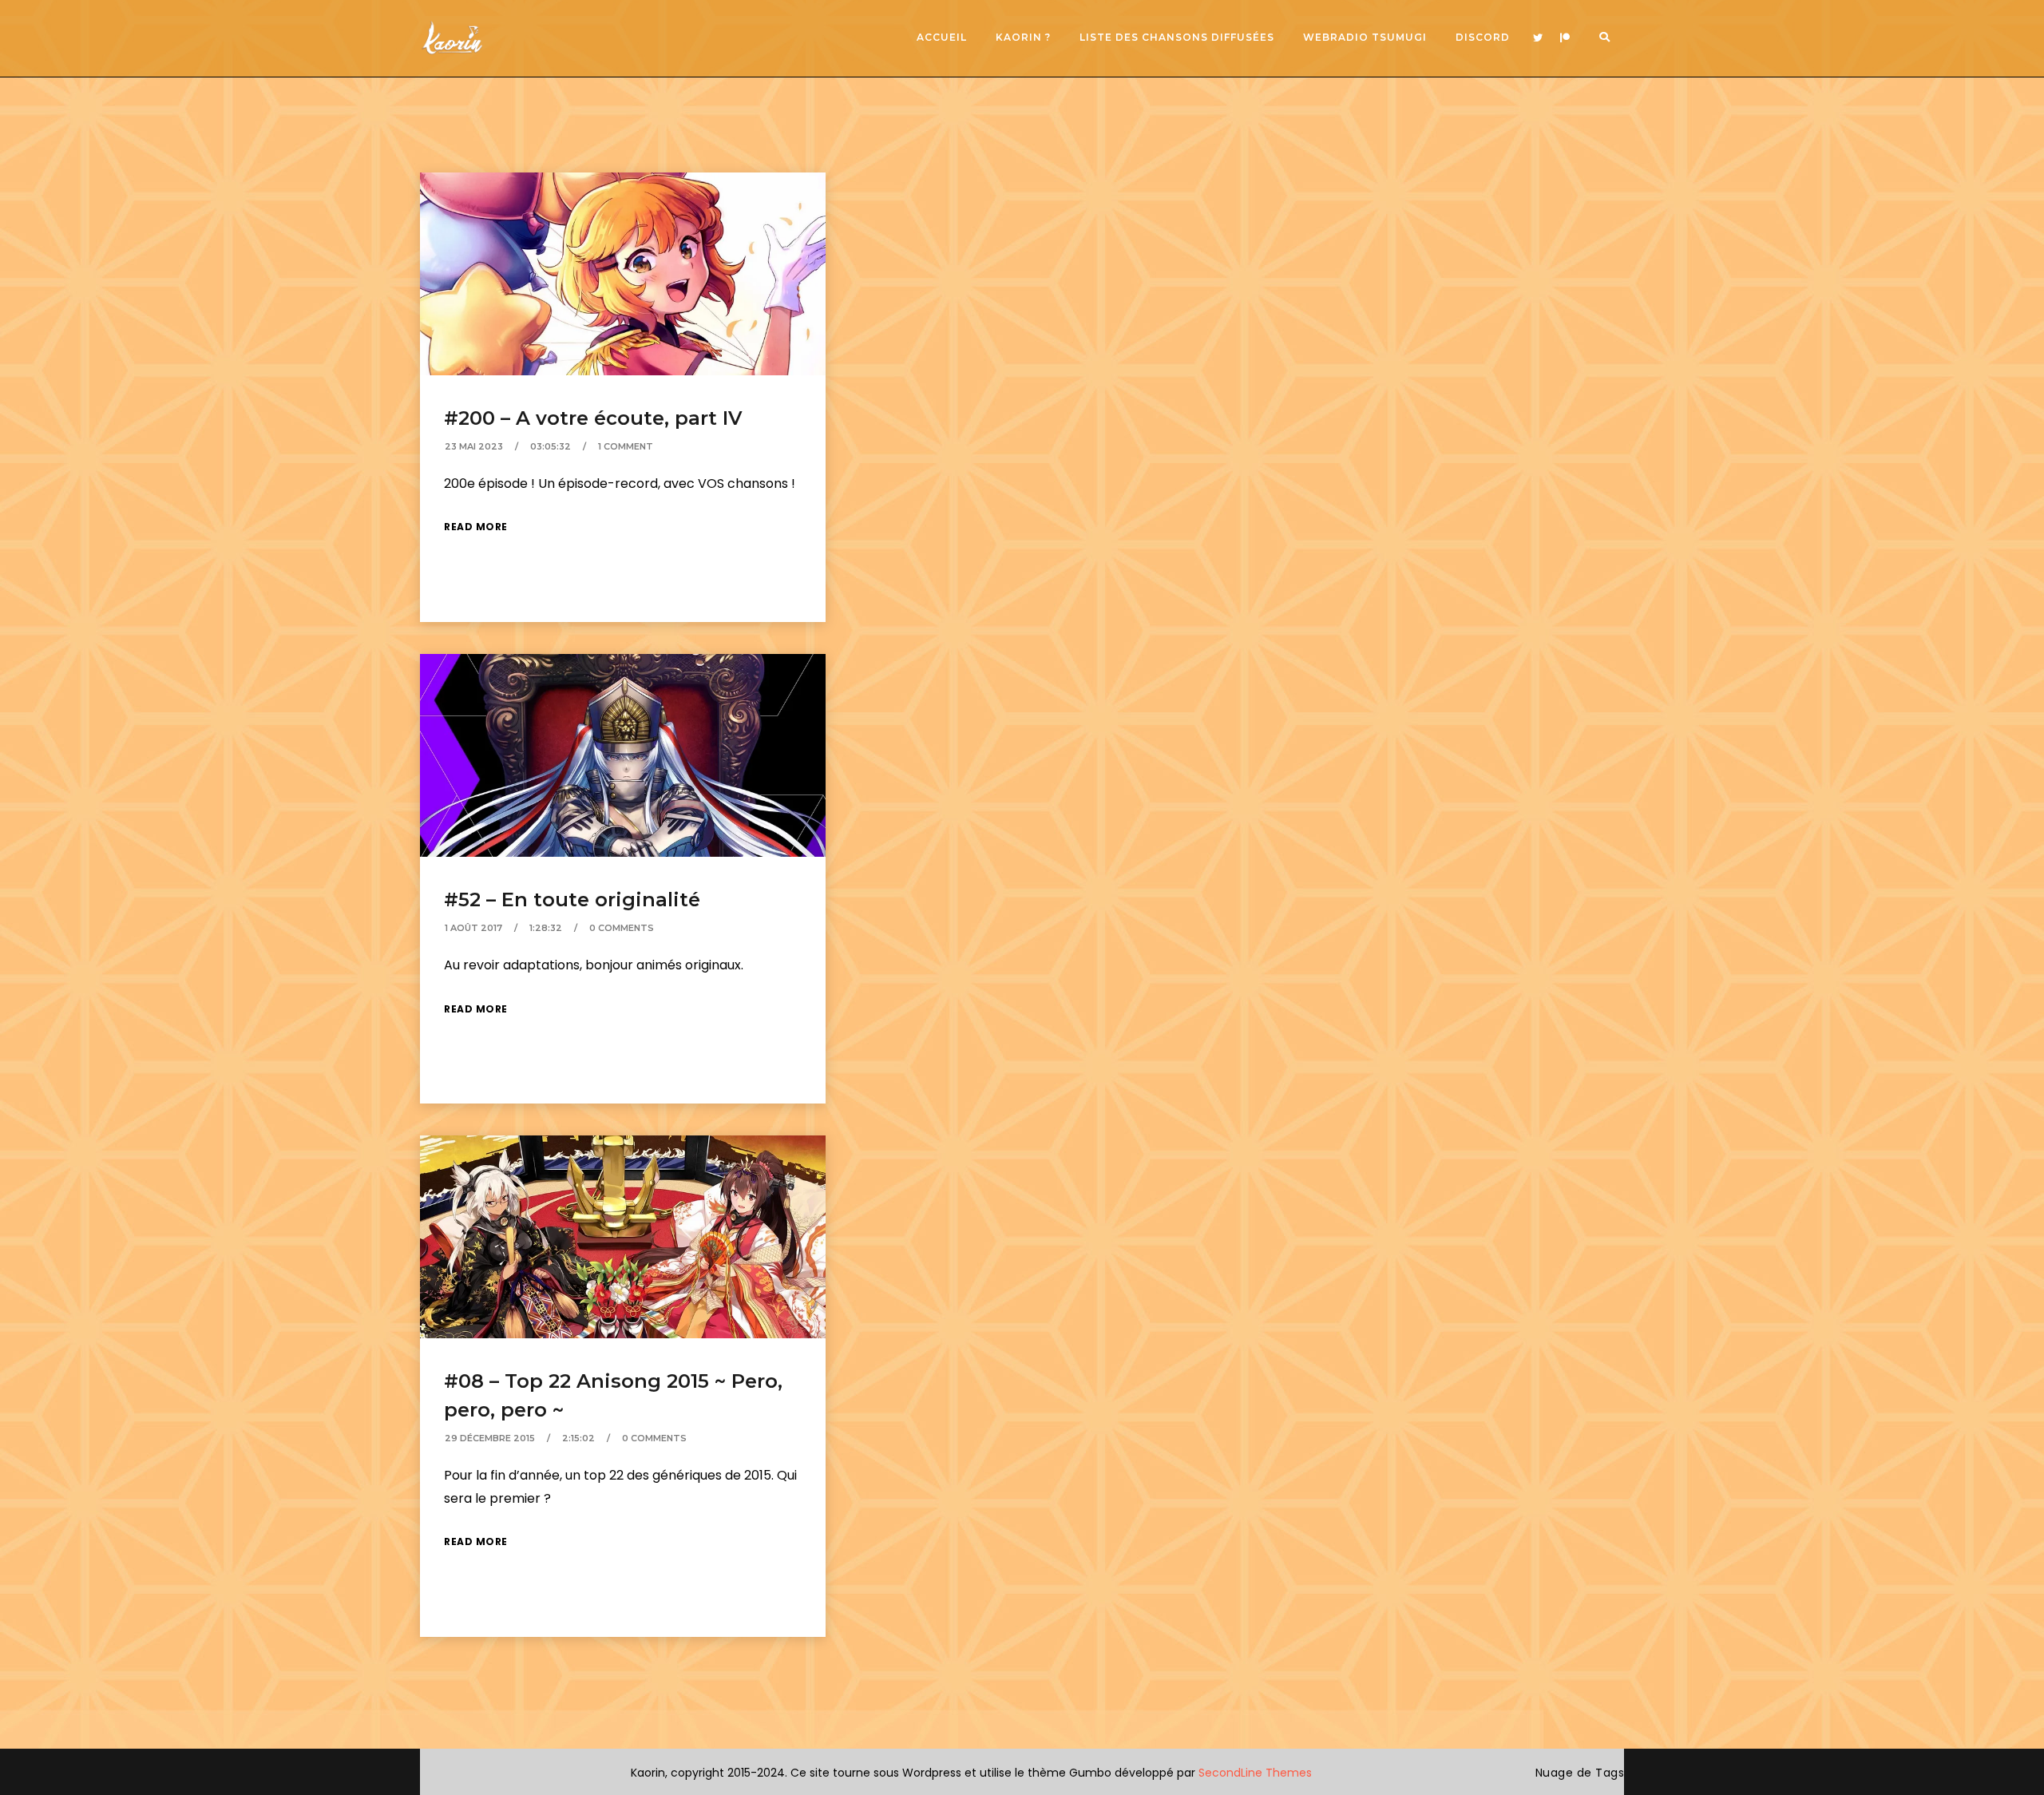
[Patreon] (1565, 38)
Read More (476, 527)
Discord (1483, 37)
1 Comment (626, 446)
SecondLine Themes (1255, 1773)
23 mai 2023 (474, 446)
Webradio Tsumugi (1365, 37)
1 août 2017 (473, 928)
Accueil (942, 37)
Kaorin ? (1023, 37)
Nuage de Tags (1580, 1773)
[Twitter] (1538, 38)
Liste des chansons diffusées (1177, 37)
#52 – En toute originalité (572, 899)
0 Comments (622, 928)
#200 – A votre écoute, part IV (593, 418)
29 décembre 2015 (490, 1438)
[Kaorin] (452, 38)
